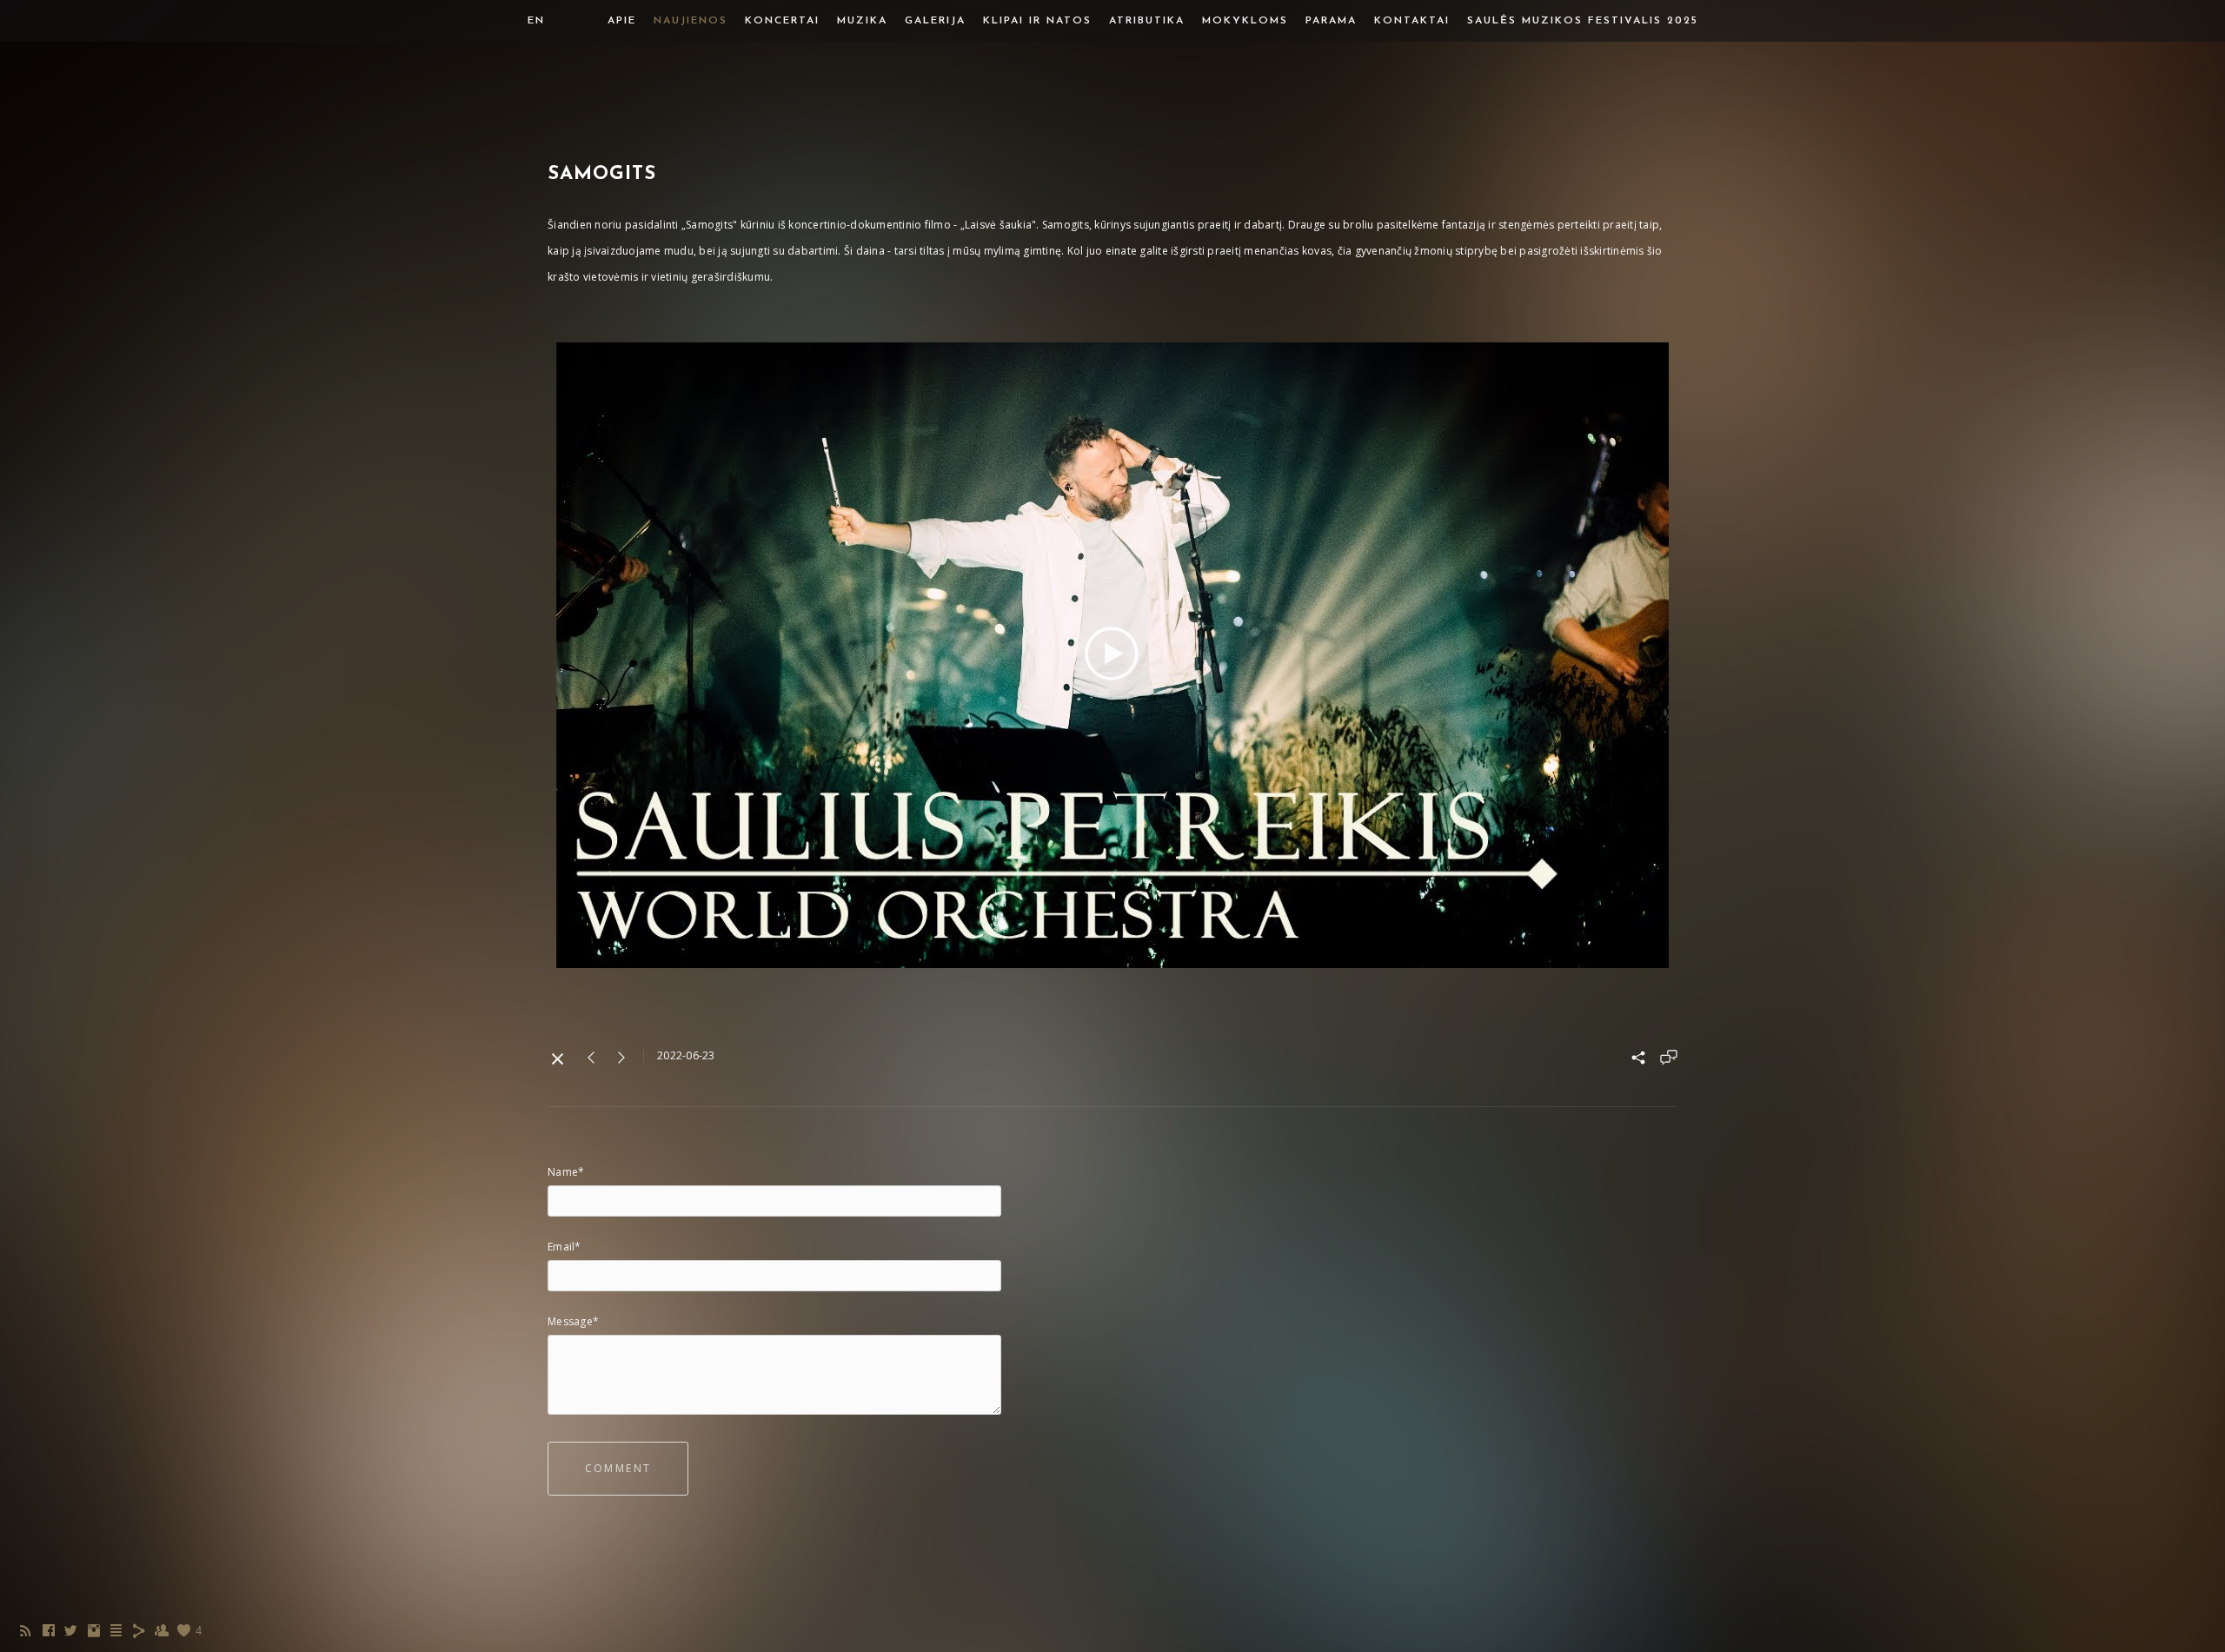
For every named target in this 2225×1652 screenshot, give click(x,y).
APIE (622, 21)
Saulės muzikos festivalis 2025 (1583, 21)
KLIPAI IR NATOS (1037, 21)
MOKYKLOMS (1245, 21)
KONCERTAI (782, 21)
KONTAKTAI (1412, 21)
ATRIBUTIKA (1147, 21)
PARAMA (1331, 21)
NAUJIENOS (691, 21)
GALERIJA (935, 21)
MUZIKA (862, 21)
